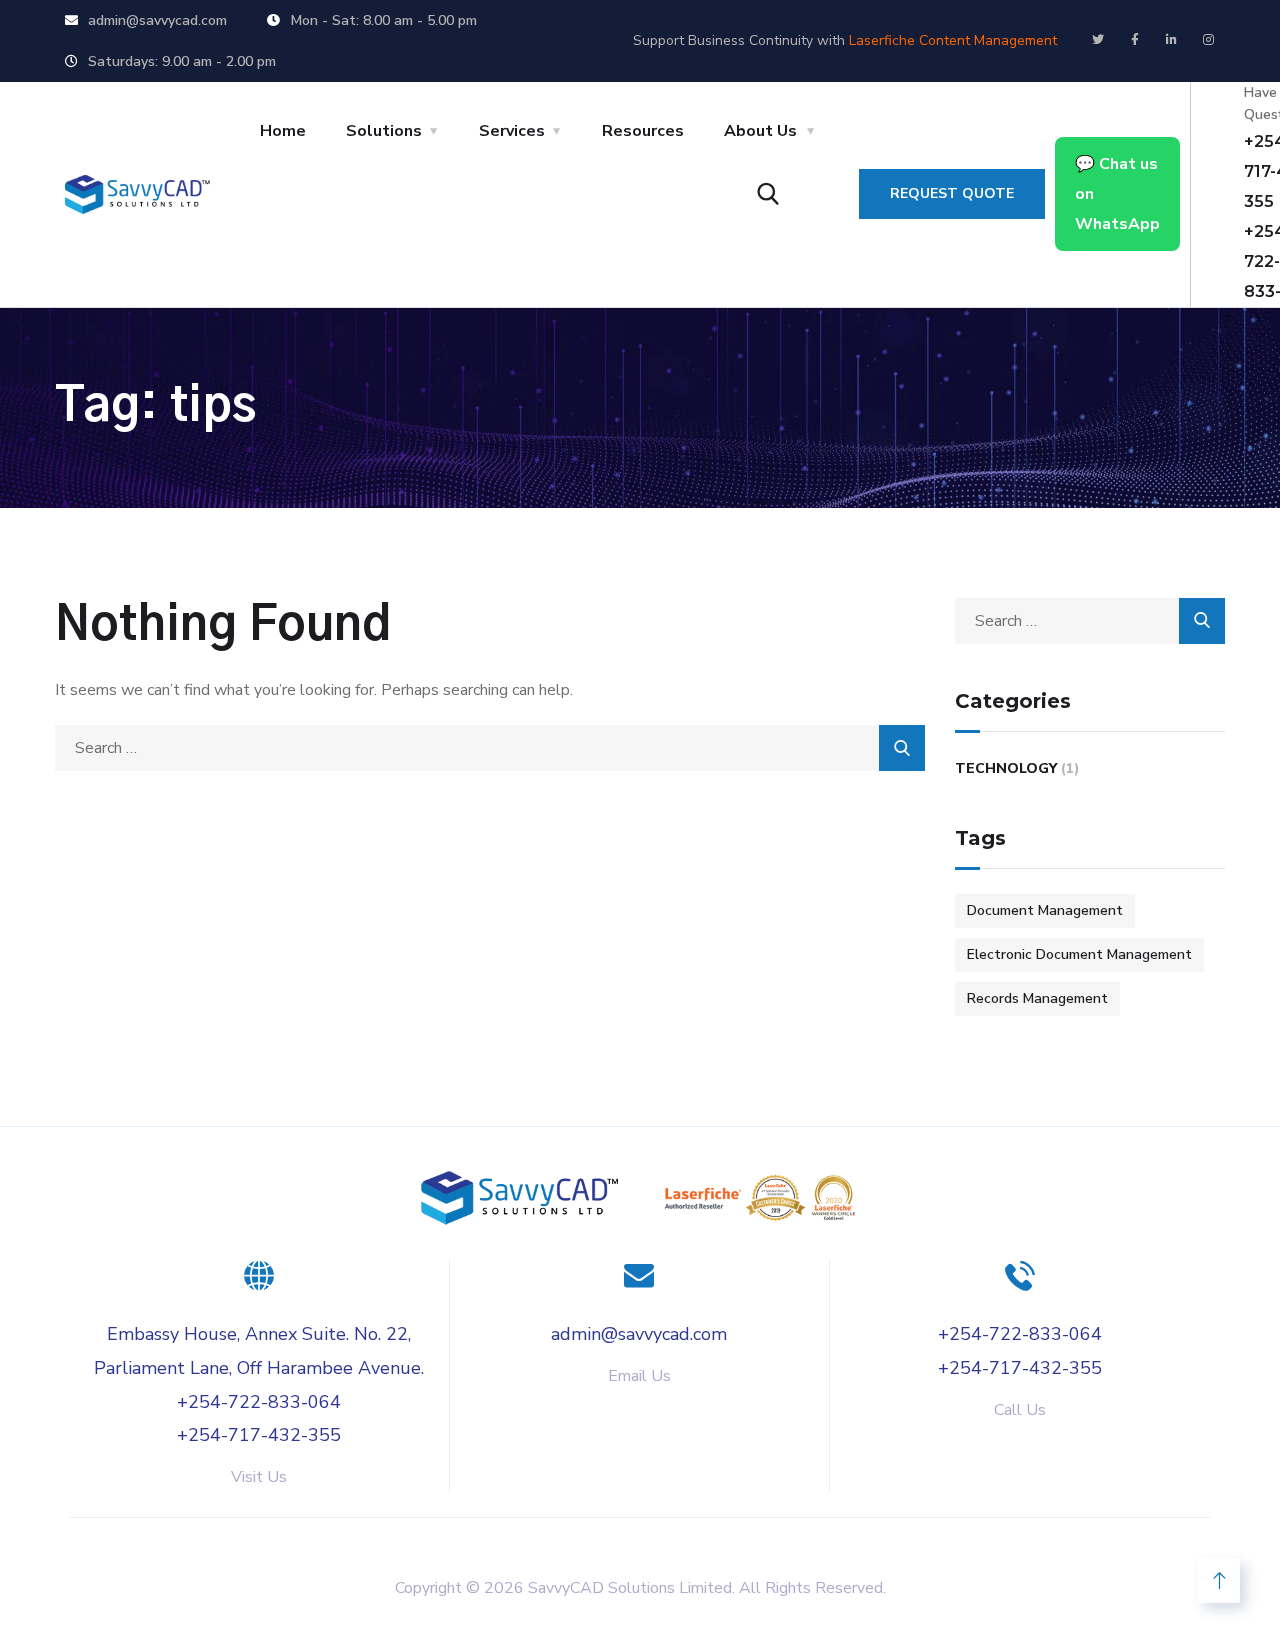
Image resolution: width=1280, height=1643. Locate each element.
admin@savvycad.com (639, 1334)
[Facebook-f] (1135, 40)
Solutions (384, 131)
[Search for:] (490, 748)
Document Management (1045, 910)
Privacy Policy (750, 1537)
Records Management (1037, 998)
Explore (334, 1537)
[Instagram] (1209, 40)
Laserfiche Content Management (953, 40)
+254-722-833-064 (259, 1402)
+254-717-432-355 (259, 1435)
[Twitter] (1098, 40)
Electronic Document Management (1079, 954)
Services (512, 131)
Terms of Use (922, 1537)
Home (283, 131)
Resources (643, 131)
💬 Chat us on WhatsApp (1117, 194)
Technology (1006, 768)
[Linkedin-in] (1172, 40)
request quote (952, 193)
